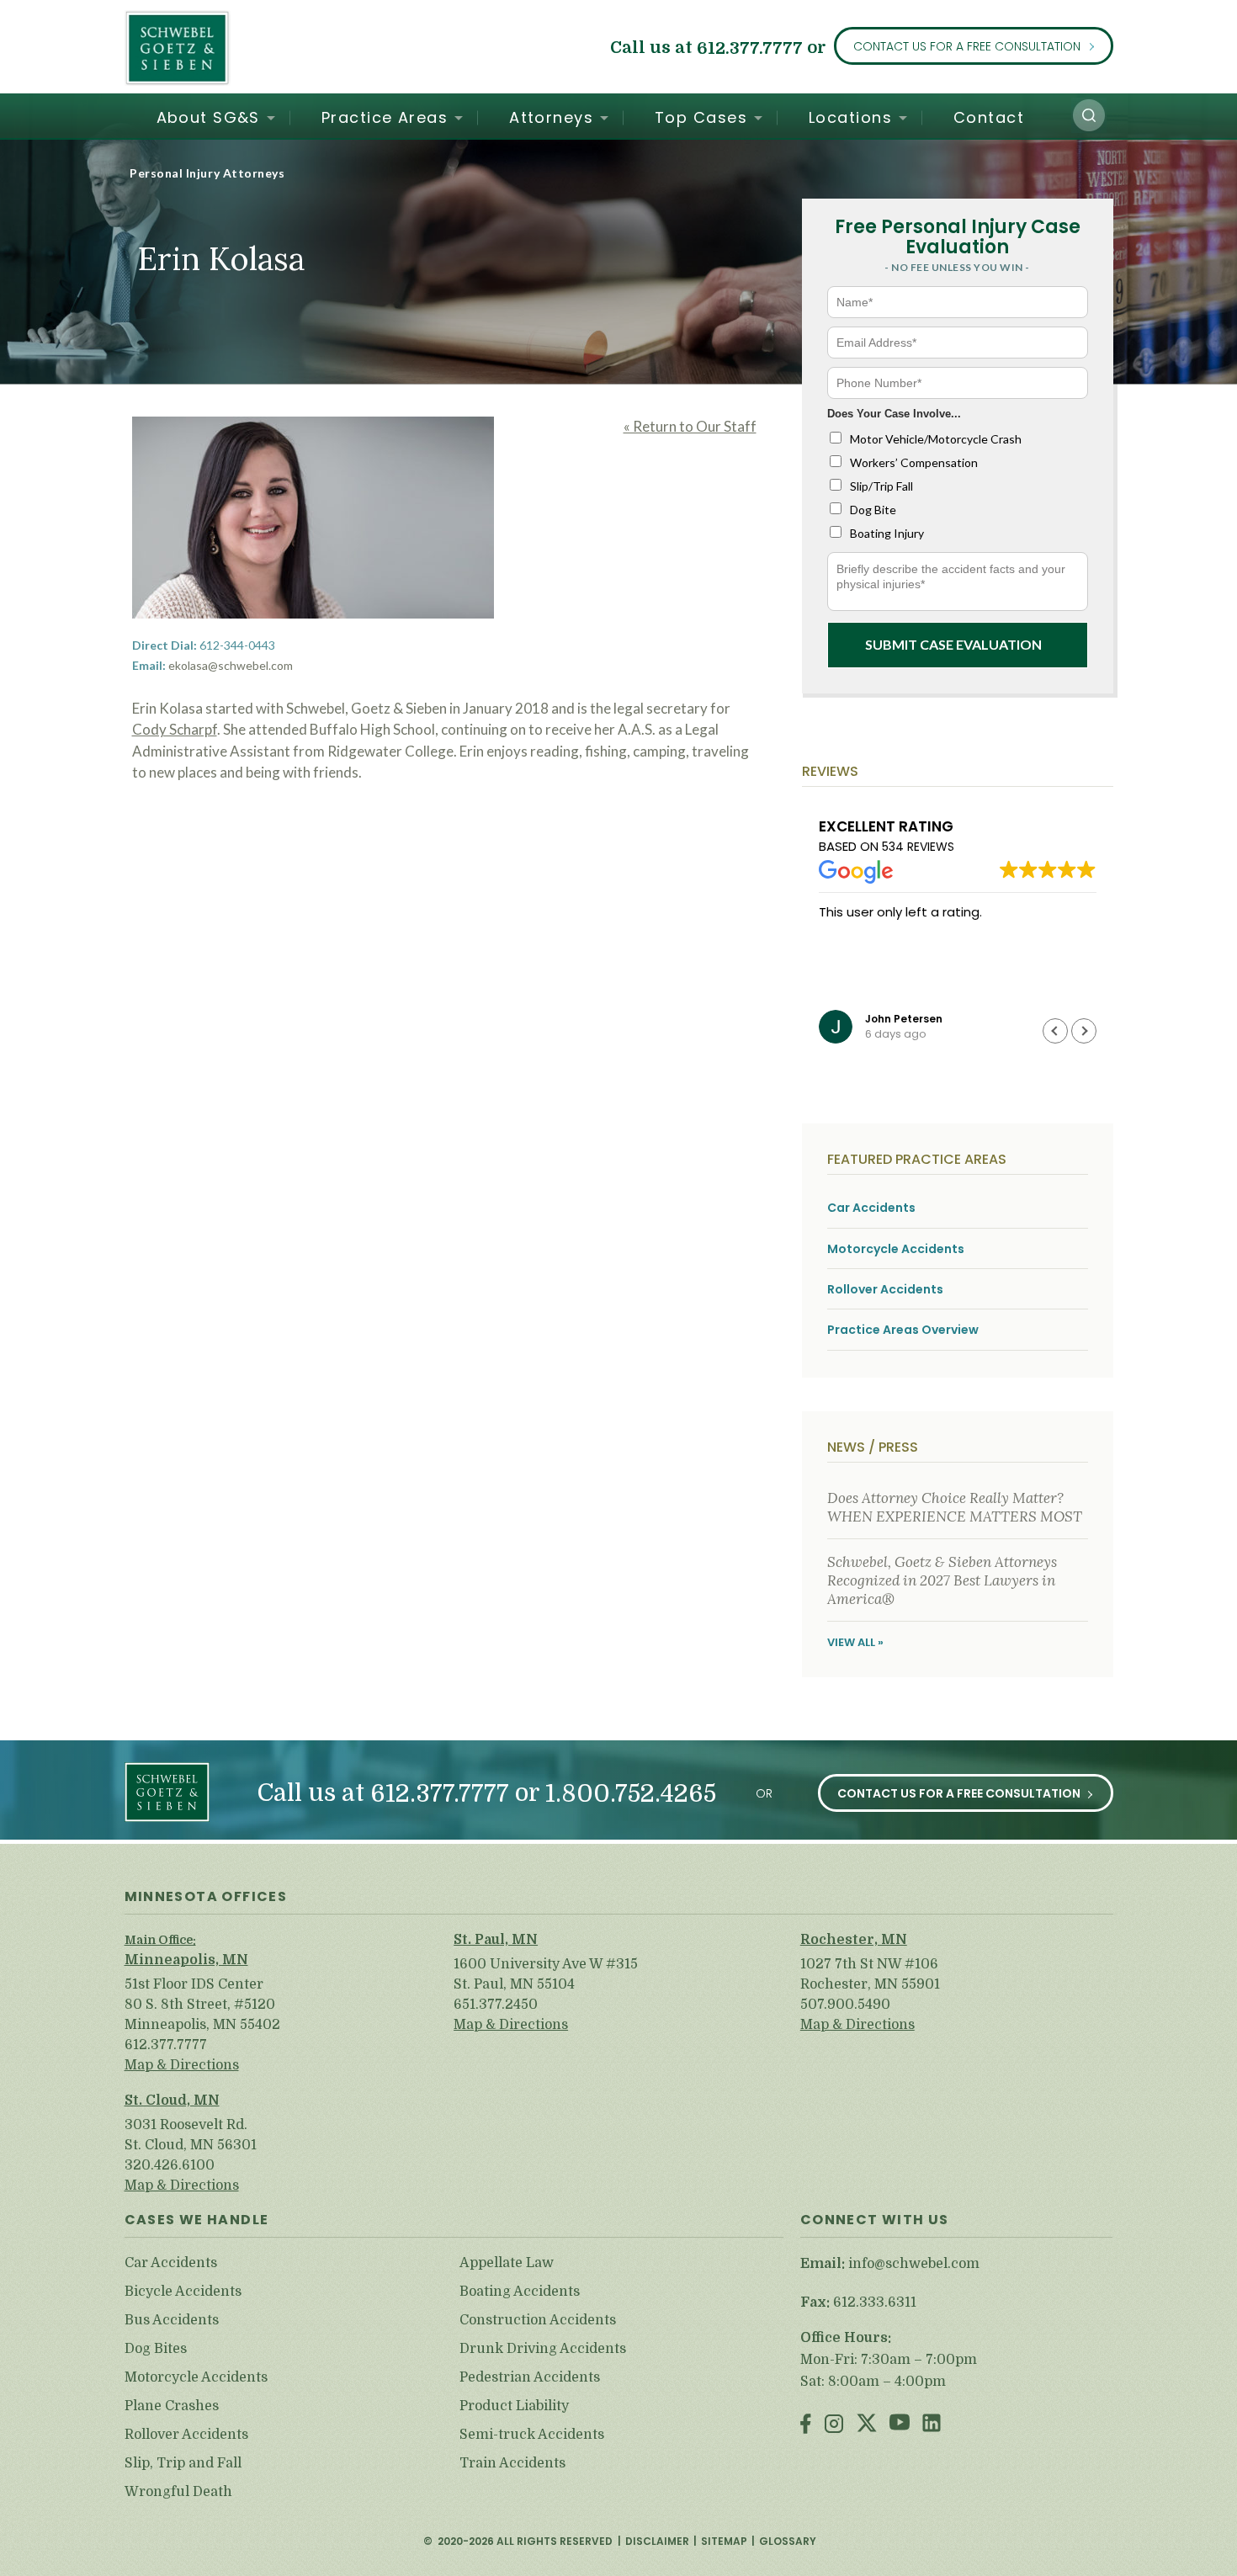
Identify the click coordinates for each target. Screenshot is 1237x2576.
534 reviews (918, 847)
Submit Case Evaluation (953, 644)
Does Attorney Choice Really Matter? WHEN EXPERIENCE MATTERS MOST (955, 1507)
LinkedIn (932, 2425)
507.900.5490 (845, 2005)
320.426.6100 (170, 2165)
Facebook (806, 2425)
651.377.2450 (496, 2005)
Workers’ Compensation (914, 462)
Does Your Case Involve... (894, 414)
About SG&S (208, 117)
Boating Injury (887, 533)
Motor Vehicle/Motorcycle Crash (936, 439)
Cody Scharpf (175, 729)
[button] (1089, 115)
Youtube (900, 2425)
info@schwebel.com (914, 2264)
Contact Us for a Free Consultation (967, 46)
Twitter (867, 2425)
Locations (850, 117)
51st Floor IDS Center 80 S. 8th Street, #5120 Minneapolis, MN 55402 (202, 2005)
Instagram (834, 2425)
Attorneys (551, 117)
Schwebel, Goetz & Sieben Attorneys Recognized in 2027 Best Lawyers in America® (942, 1581)
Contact (989, 117)
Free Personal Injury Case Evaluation (958, 237)
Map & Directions (182, 2065)
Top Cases (701, 117)
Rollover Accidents (885, 1290)
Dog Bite (873, 510)
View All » (855, 1642)
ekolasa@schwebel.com (231, 665)
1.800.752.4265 (631, 1794)
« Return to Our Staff (690, 426)
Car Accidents (871, 1208)
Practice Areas (385, 117)
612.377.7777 (750, 48)
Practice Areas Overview (903, 1330)
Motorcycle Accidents (896, 1249)
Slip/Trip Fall (881, 486)
